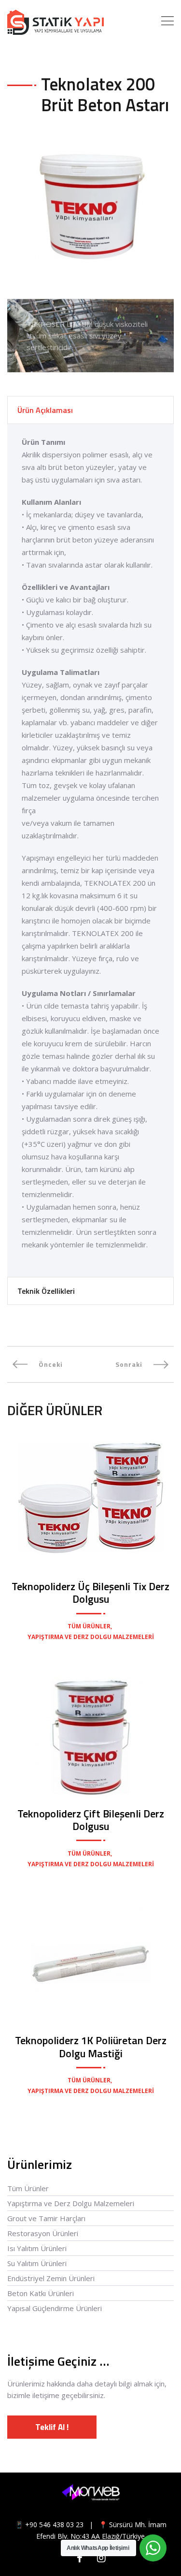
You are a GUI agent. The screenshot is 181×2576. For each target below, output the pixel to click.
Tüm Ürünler (28, 2188)
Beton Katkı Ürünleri (41, 2293)
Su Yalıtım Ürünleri (37, 2263)
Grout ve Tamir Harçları (46, 2218)
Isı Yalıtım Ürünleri (37, 2248)
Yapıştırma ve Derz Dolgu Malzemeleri (71, 2203)
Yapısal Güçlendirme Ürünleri (55, 2308)
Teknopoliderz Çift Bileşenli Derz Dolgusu (91, 1820)
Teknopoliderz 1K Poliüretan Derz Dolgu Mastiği (91, 2047)
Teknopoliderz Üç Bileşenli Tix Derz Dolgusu (90, 1593)
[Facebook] (80, 2558)
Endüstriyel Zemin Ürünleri (51, 2278)
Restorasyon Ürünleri (43, 2233)
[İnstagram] (102, 2558)
